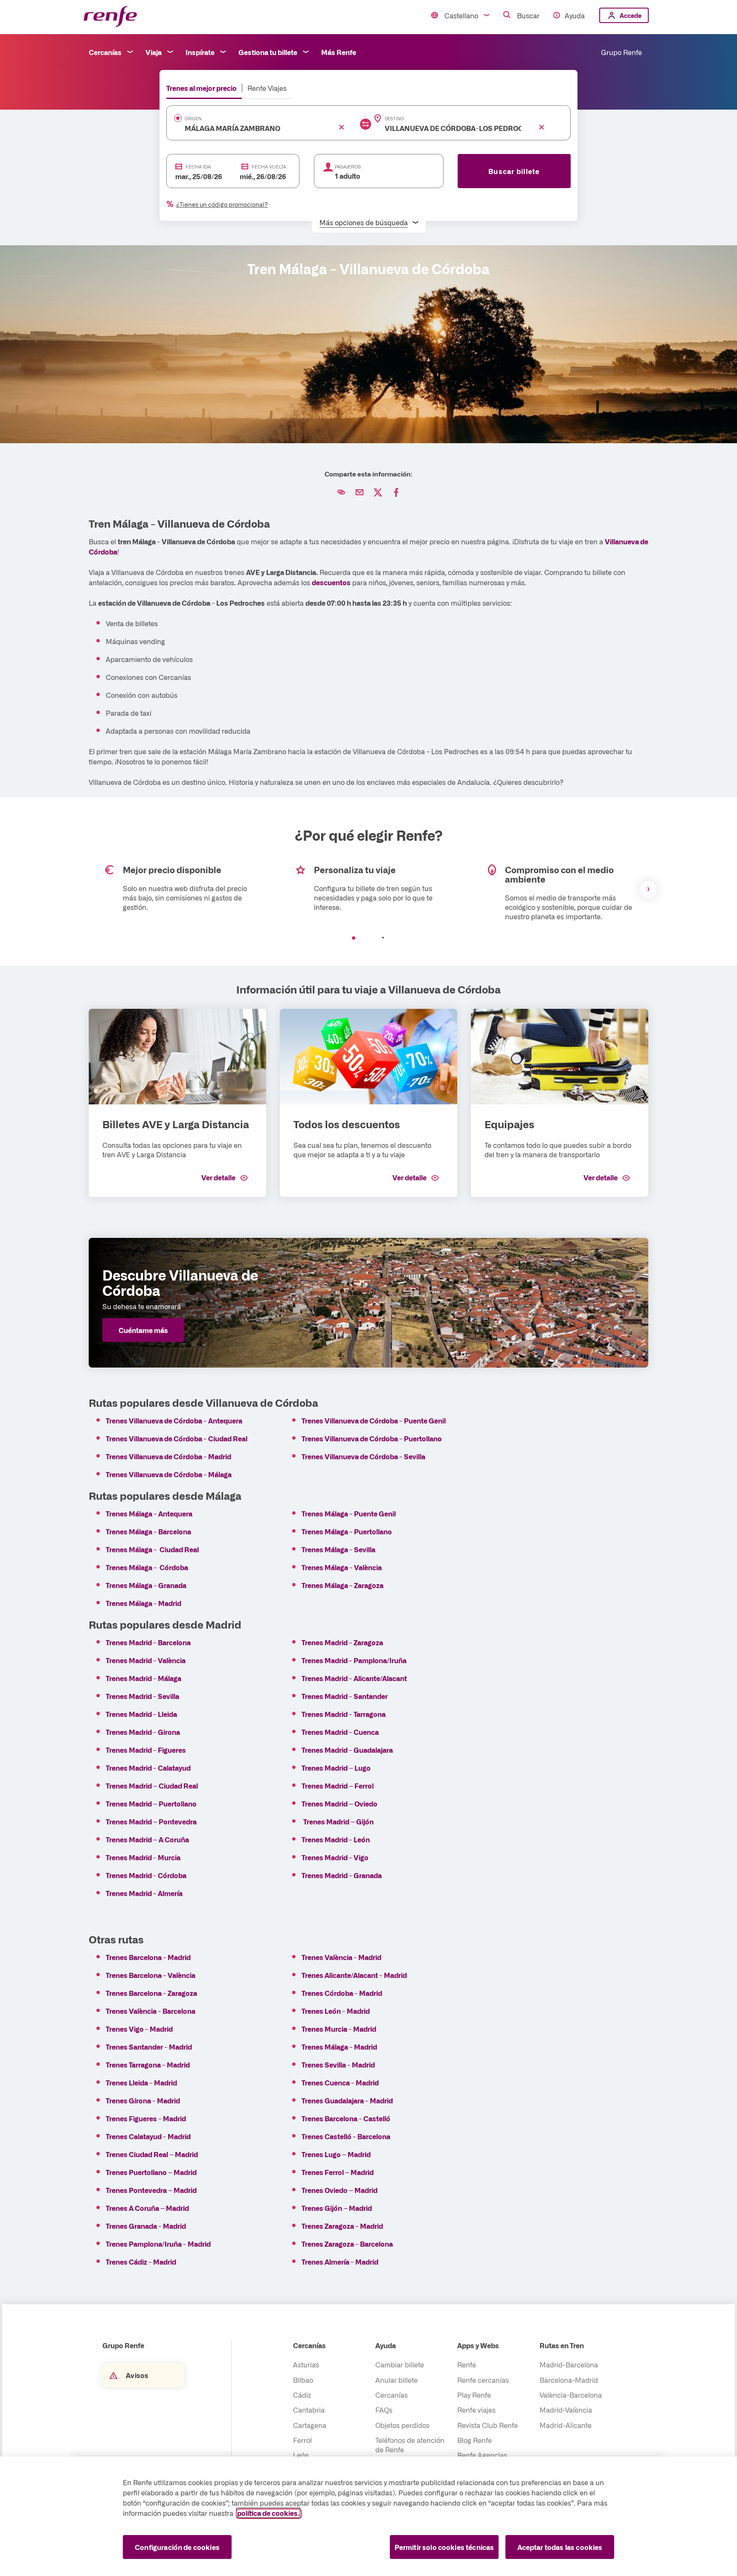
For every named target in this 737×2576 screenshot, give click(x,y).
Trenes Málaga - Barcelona (148, 1531)
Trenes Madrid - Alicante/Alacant (354, 1678)
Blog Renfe (474, 2440)
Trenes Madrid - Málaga (144, 1678)
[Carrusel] (368, 889)
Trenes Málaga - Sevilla (338, 1549)
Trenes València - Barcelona (151, 2011)
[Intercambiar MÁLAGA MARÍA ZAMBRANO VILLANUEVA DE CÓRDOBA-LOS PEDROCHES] (366, 124)
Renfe (467, 2364)
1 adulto (348, 176)
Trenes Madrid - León (336, 1839)
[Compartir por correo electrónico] (360, 493)
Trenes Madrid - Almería (144, 1893)
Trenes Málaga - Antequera (149, 1513)
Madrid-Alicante (566, 2425)
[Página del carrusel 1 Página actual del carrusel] (354, 938)
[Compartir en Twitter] (378, 493)
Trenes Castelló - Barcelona (346, 2136)
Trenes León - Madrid (336, 2011)
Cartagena (310, 2425)
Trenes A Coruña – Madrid (147, 2208)
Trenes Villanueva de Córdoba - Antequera (174, 1420)
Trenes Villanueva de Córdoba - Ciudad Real (177, 1438)
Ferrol (302, 2440)
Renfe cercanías (483, 2380)
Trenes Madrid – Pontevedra (151, 1821)
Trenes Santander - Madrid (149, 2047)
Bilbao (303, 2380)
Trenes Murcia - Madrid (339, 2029)
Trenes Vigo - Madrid (139, 2029)
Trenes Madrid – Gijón (339, 1821)
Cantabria (309, 2410)
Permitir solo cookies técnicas (444, 2547)
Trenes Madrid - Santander (345, 1696)
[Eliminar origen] (342, 127)
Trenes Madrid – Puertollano (152, 1803)
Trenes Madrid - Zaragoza (342, 1642)
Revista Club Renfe (487, 2425)
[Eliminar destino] (542, 127)
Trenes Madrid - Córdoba (146, 1875)
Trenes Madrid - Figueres (146, 1750)
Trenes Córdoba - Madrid (342, 1993)
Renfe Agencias (482, 2455)
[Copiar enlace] (341, 493)
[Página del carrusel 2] (383, 938)
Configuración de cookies (177, 2547)
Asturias (306, 2364)
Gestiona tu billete (268, 52)
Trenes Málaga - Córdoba (147, 1567)
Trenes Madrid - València (146, 1660)
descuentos (331, 582)
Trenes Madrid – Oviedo (339, 1803)
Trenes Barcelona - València (151, 1975)
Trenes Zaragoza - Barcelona (347, 2244)
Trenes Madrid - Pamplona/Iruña (354, 1660)
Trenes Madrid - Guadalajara (347, 1750)
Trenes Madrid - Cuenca (340, 1732)
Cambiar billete (400, 2364)
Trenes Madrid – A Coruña (147, 1839)
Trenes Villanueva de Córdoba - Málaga (169, 1474)
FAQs (384, 2410)
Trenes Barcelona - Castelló (346, 2118)
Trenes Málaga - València (342, 1567)
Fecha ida (198, 167)
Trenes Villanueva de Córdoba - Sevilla (363, 1456)
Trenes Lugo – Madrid (336, 2154)
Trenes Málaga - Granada (146, 1585)
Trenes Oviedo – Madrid (339, 2190)
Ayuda (575, 15)
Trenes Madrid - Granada (342, 1875)
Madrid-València (566, 2410)
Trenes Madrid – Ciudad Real (152, 1786)
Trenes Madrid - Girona (143, 1732)
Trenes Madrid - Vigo (335, 1857)
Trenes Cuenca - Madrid (340, 2082)
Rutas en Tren (562, 2345)
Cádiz (302, 2395)
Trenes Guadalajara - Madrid (347, 2100)
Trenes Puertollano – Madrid (152, 2172)
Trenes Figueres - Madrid (146, 2118)
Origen (193, 119)
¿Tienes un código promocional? (222, 204)
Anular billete (396, 2380)
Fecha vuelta (269, 167)
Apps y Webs (478, 2345)
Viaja (154, 52)
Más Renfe (339, 52)
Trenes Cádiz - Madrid (141, 2262)
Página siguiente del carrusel (648, 889)
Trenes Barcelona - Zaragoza (151, 1993)
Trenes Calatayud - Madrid (148, 2136)
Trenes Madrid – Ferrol (338, 1786)
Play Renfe (474, 2395)
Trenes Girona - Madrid (143, 2100)
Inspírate (200, 52)
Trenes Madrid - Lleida (141, 1714)
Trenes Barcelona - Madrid (148, 1957)
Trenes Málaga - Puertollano (347, 1531)
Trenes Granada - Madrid (146, 2226)
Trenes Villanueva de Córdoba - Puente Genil (374, 1420)
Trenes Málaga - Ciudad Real (152, 1549)
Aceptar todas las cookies (560, 2547)
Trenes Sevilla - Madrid (338, 2065)
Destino (394, 119)
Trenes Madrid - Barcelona (148, 1642)
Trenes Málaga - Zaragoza (342, 1585)
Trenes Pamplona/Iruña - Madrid (158, 2244)
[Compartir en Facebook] (396, 493)
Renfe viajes (476, 2410)
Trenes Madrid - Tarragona (344, 1714)
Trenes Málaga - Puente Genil (349, 1513)
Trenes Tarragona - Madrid (148, 2065)
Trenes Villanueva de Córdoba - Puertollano (372, 1438)
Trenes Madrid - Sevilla (142, 1696)
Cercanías (105, 52)
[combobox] (253, 128)
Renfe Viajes (267, 88)
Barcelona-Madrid (569, 2380)
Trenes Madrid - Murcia (143, 1857)
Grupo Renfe (621, 52)
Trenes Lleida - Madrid (141, 2082)
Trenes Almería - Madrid (340, 2262)
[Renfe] (110, 17)
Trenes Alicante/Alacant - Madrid (354, 1975)
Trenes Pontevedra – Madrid (151, 2190)
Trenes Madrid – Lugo (337, 1768)
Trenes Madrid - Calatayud (148, 1768)
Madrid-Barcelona (569, 2364)
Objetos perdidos (402, 2425)
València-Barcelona (571, 2395)
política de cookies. (268, 2513)
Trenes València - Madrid (341, 1957)
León (301, 2455)
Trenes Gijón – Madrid (337, 2208)
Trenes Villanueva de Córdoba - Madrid (168, 1456)
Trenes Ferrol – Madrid (338, 2172)
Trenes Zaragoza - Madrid (342, 2226)
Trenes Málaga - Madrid (144, 1603)
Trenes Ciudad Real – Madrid (152, 2154)
